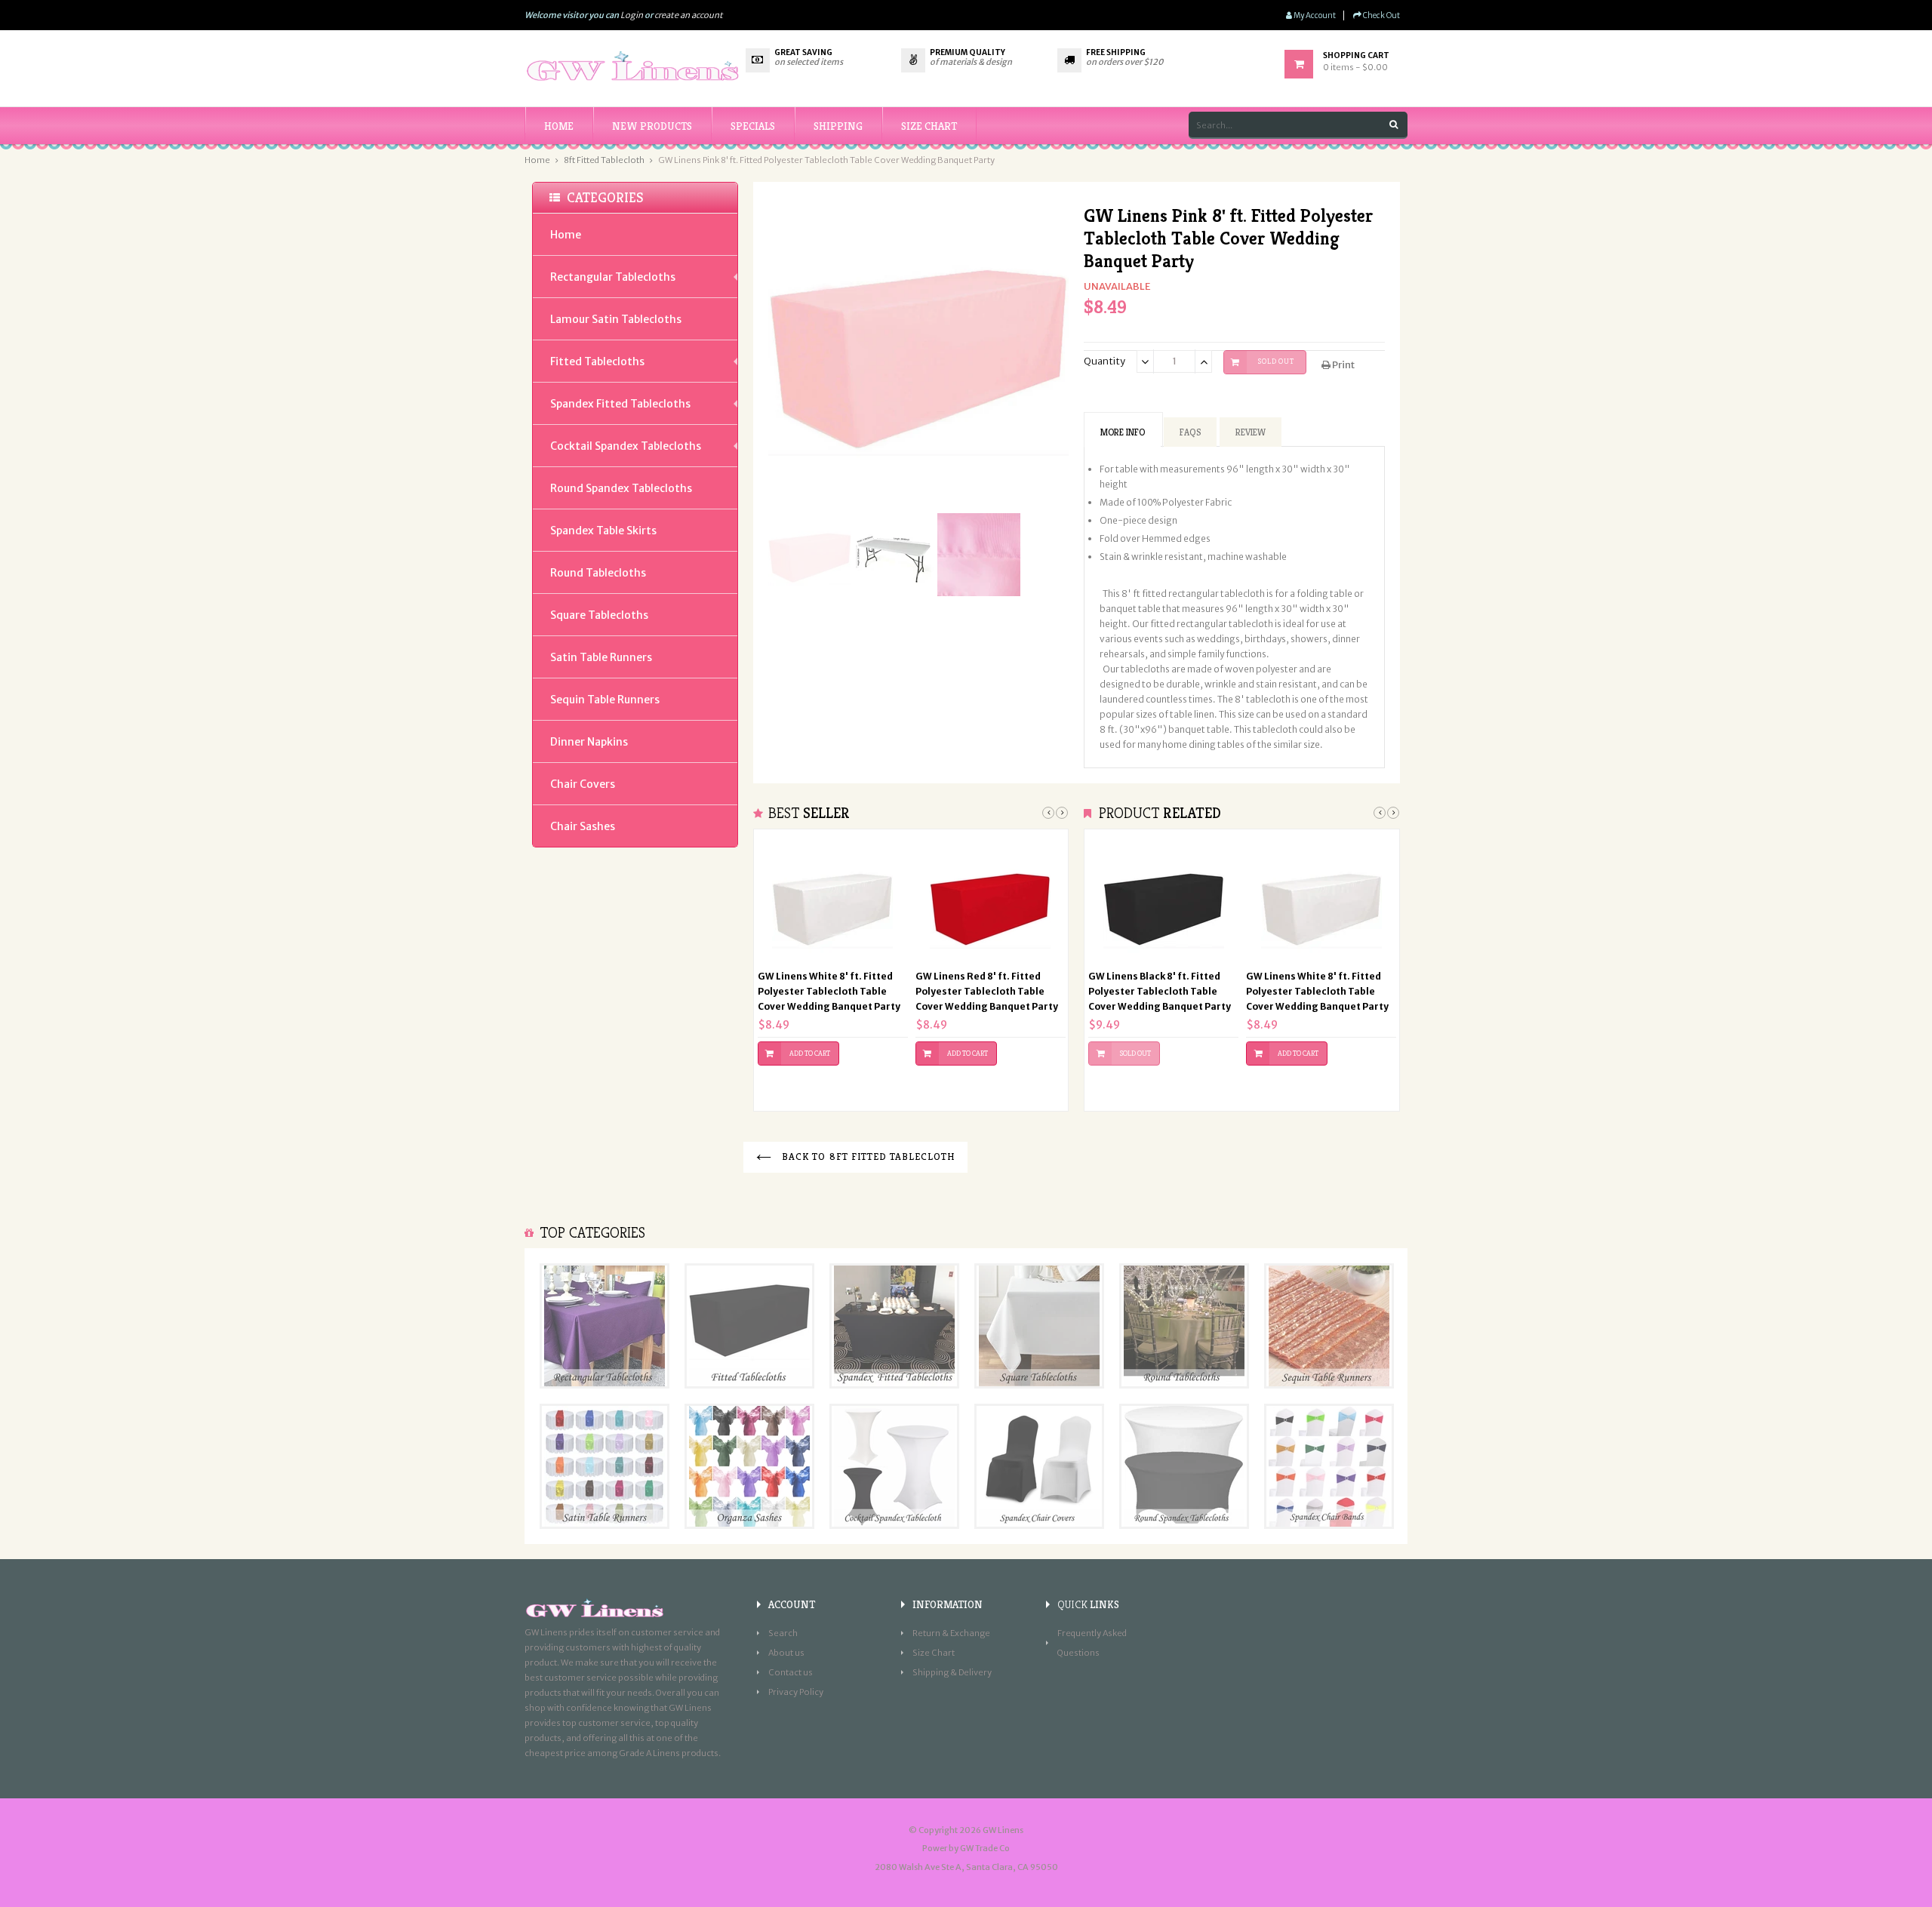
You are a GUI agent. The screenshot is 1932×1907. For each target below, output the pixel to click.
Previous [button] (1048, 813)
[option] (833, 963)
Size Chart (934, 1653)
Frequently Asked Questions (1092, 1643)
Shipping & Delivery (952, 1672)
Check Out (1381, 15)
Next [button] (1062, 813)
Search (783, 1633)
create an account (689, 15)
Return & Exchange (951, 1633)
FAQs (1190, 432)
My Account (1314, 15)
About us (786, 1653)
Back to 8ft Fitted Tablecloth (867, 1157)
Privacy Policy (796, 1692)
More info (1123, 432)
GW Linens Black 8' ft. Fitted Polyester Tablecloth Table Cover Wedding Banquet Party (1160, 991)
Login (632, 15)
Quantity (1104, 361)
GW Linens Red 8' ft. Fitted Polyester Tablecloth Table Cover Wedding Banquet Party (987, 991)
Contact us (791, 1672)
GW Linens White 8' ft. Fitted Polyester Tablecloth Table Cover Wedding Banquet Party (829, 991)
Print (1343, 365)
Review (1251, 432)
